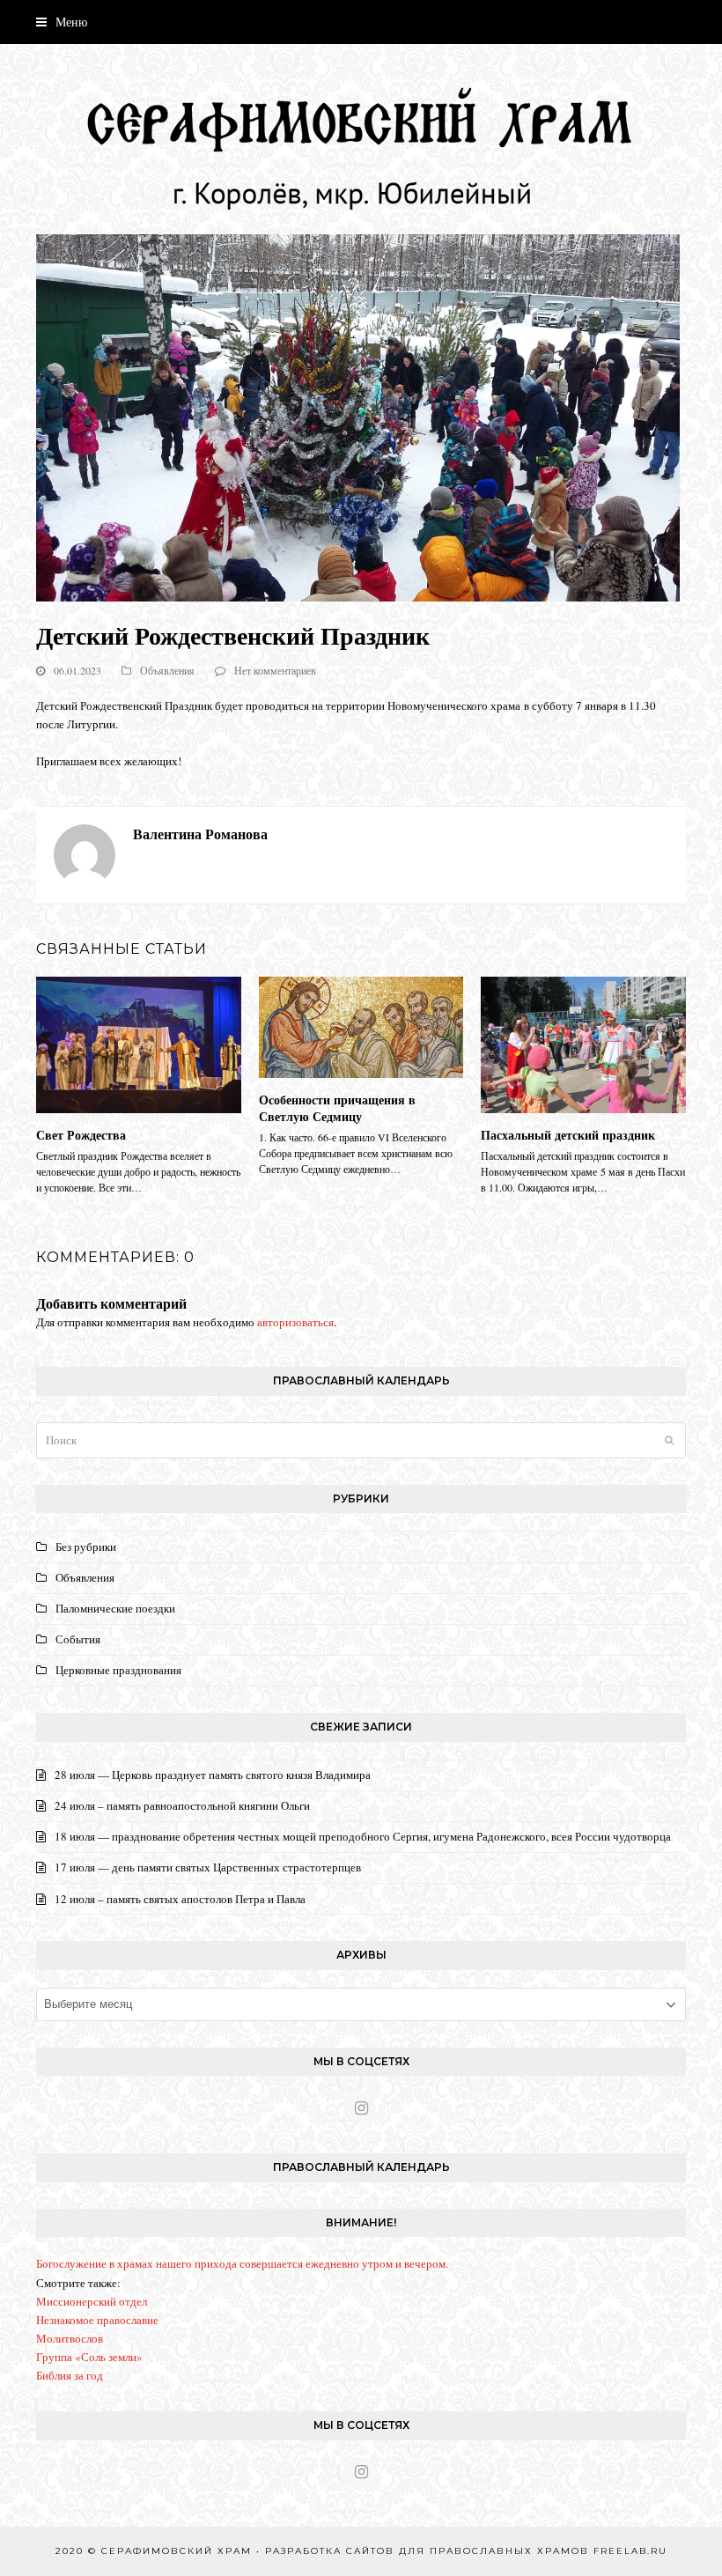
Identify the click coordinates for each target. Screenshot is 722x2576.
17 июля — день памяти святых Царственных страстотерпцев (208, 1867)
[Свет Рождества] (139, 1043)
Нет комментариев (275, 670)
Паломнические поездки (115, 1608)
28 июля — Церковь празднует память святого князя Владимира (213, 1775)
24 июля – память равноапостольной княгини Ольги (182, 1805)
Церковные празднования (118, 1670)
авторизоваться (295, 1322)
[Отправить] (669, 1440)
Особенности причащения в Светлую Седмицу (337, 1108)
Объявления (167, 670)
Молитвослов (70, 2338)
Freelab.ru (630, 2551)
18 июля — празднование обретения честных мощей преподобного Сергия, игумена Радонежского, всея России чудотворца (363, 1836)
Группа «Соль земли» (89, 2357)
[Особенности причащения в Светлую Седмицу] (361, 1025)
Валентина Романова (200, 834)
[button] (62, 22)
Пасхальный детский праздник (568, 1135)
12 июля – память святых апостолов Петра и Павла (180, 1899)
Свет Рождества (81, 1135)
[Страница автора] (85, 853)
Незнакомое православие (97, 2320)
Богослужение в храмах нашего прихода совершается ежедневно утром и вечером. (242, 2263)
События (78, 1639)
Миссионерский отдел (92, 2301)
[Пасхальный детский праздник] (583, 1043)
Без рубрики (86, 1546)
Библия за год (70, 2375)
